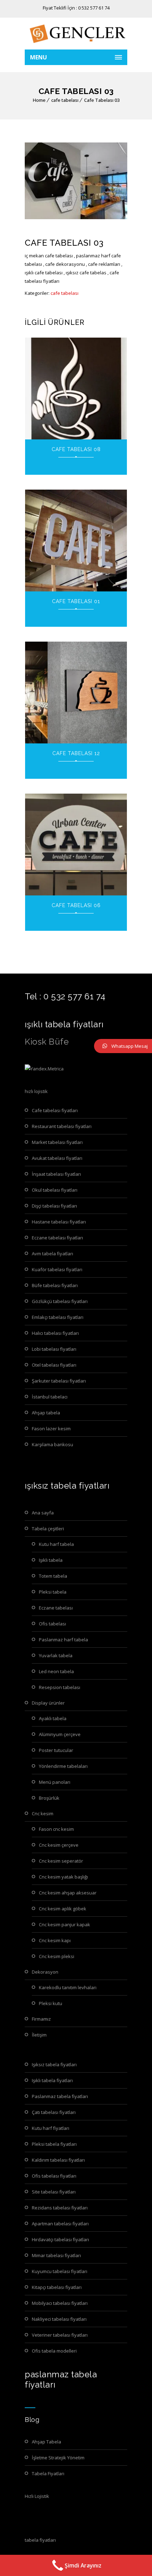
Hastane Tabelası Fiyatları (59, 1222)
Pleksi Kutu (51, 2003)
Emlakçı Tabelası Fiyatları (58, 1317)
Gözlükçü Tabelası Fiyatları (60, 1301)
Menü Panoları (55, 1782)
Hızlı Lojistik (37, 2496)
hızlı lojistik (36, 1091)
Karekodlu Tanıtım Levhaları (68, 1987)
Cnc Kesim (43, 1813)
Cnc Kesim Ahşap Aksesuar (68, 1893)
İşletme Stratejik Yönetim (58, 2458)
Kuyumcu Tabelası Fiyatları (60, 2271)
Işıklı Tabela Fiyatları (52, 2080)
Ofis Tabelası (52, 1624)
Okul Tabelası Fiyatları (55, 1190)
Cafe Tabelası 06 (76, 905)
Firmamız (41, 2019)
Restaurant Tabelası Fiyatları (62, 1126)
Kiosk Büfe (47, 1042)
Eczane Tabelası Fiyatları (57, 1238)
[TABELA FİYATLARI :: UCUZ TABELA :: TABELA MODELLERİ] (76, 34)
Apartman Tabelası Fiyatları (60, 2224)
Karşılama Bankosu (52, 1444)
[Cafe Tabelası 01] (76, 541)
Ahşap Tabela (46, 1413)
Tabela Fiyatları (48, 2473)
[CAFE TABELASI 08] (76, 389)
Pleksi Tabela (53, 1592)
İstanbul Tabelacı (50, 1397)
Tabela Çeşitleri (48, 1529)
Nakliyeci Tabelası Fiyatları (59, 2319)
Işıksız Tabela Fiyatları (54, 2064)
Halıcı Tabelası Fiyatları (55, 1333)
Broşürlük (49, 1798)
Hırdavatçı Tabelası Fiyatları (60, 2239)
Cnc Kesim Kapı (55, 1940)
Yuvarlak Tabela (56, 1655)
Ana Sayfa (43, 1513)
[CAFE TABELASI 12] (76, 693)
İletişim (39, 2035)
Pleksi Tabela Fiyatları (54, 2144)
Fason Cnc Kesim (56, 1829)
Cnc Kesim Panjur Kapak (65, 1924)
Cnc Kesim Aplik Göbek (63, 1909)
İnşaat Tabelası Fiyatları (56, 1174)
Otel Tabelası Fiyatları (54, 1365)
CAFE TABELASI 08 (76, 449)
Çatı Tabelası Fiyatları (54, 2112)
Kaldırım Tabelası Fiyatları (58, 2160)
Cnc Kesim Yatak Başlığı (63, 1877)
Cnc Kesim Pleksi (57, 1956)
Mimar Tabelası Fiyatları (56, 2255)
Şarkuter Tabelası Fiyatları (59, 1381)
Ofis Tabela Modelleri (54, 2351)
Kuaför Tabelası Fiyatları (57, 1269)
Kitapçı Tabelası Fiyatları (57, 2287)
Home (39, 100)
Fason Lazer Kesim (51, 1429)
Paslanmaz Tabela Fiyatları (60, 2096)
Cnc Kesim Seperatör (61, 1861)
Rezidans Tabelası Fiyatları (60, 2208)
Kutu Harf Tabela (56, 1544)
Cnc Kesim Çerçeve (59, 1845)
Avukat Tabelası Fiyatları (57, 1158)
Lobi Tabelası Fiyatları (54, 1349)
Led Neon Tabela (56, 1671)
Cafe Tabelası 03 (102, 100)
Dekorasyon (45, 1972)
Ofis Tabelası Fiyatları (54, 2176)
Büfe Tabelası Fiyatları (55, 1285)
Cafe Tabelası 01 (76, 601)
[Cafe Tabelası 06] (76, 845)
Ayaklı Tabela (53, 1718)
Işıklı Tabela (51, 1560)
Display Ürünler (48, 1703)
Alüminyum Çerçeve (60, 1734)
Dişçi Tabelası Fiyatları (54, 1206)
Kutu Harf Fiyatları (51, 2128)
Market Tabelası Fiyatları (57, 1142)
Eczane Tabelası (56, 1608)
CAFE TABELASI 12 (76, 753)
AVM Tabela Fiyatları (52, 1254)
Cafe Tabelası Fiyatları (55, 1110)
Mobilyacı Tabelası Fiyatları (60, 2303)
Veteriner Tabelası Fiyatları (60, 2335)
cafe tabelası (65, 100)
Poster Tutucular (56, 1750)
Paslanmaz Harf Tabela (63, 1640)
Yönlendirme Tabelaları (63, 1766)
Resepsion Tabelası (60, 1687)
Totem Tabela (53, 1576)
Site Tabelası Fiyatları (54, 2192)
